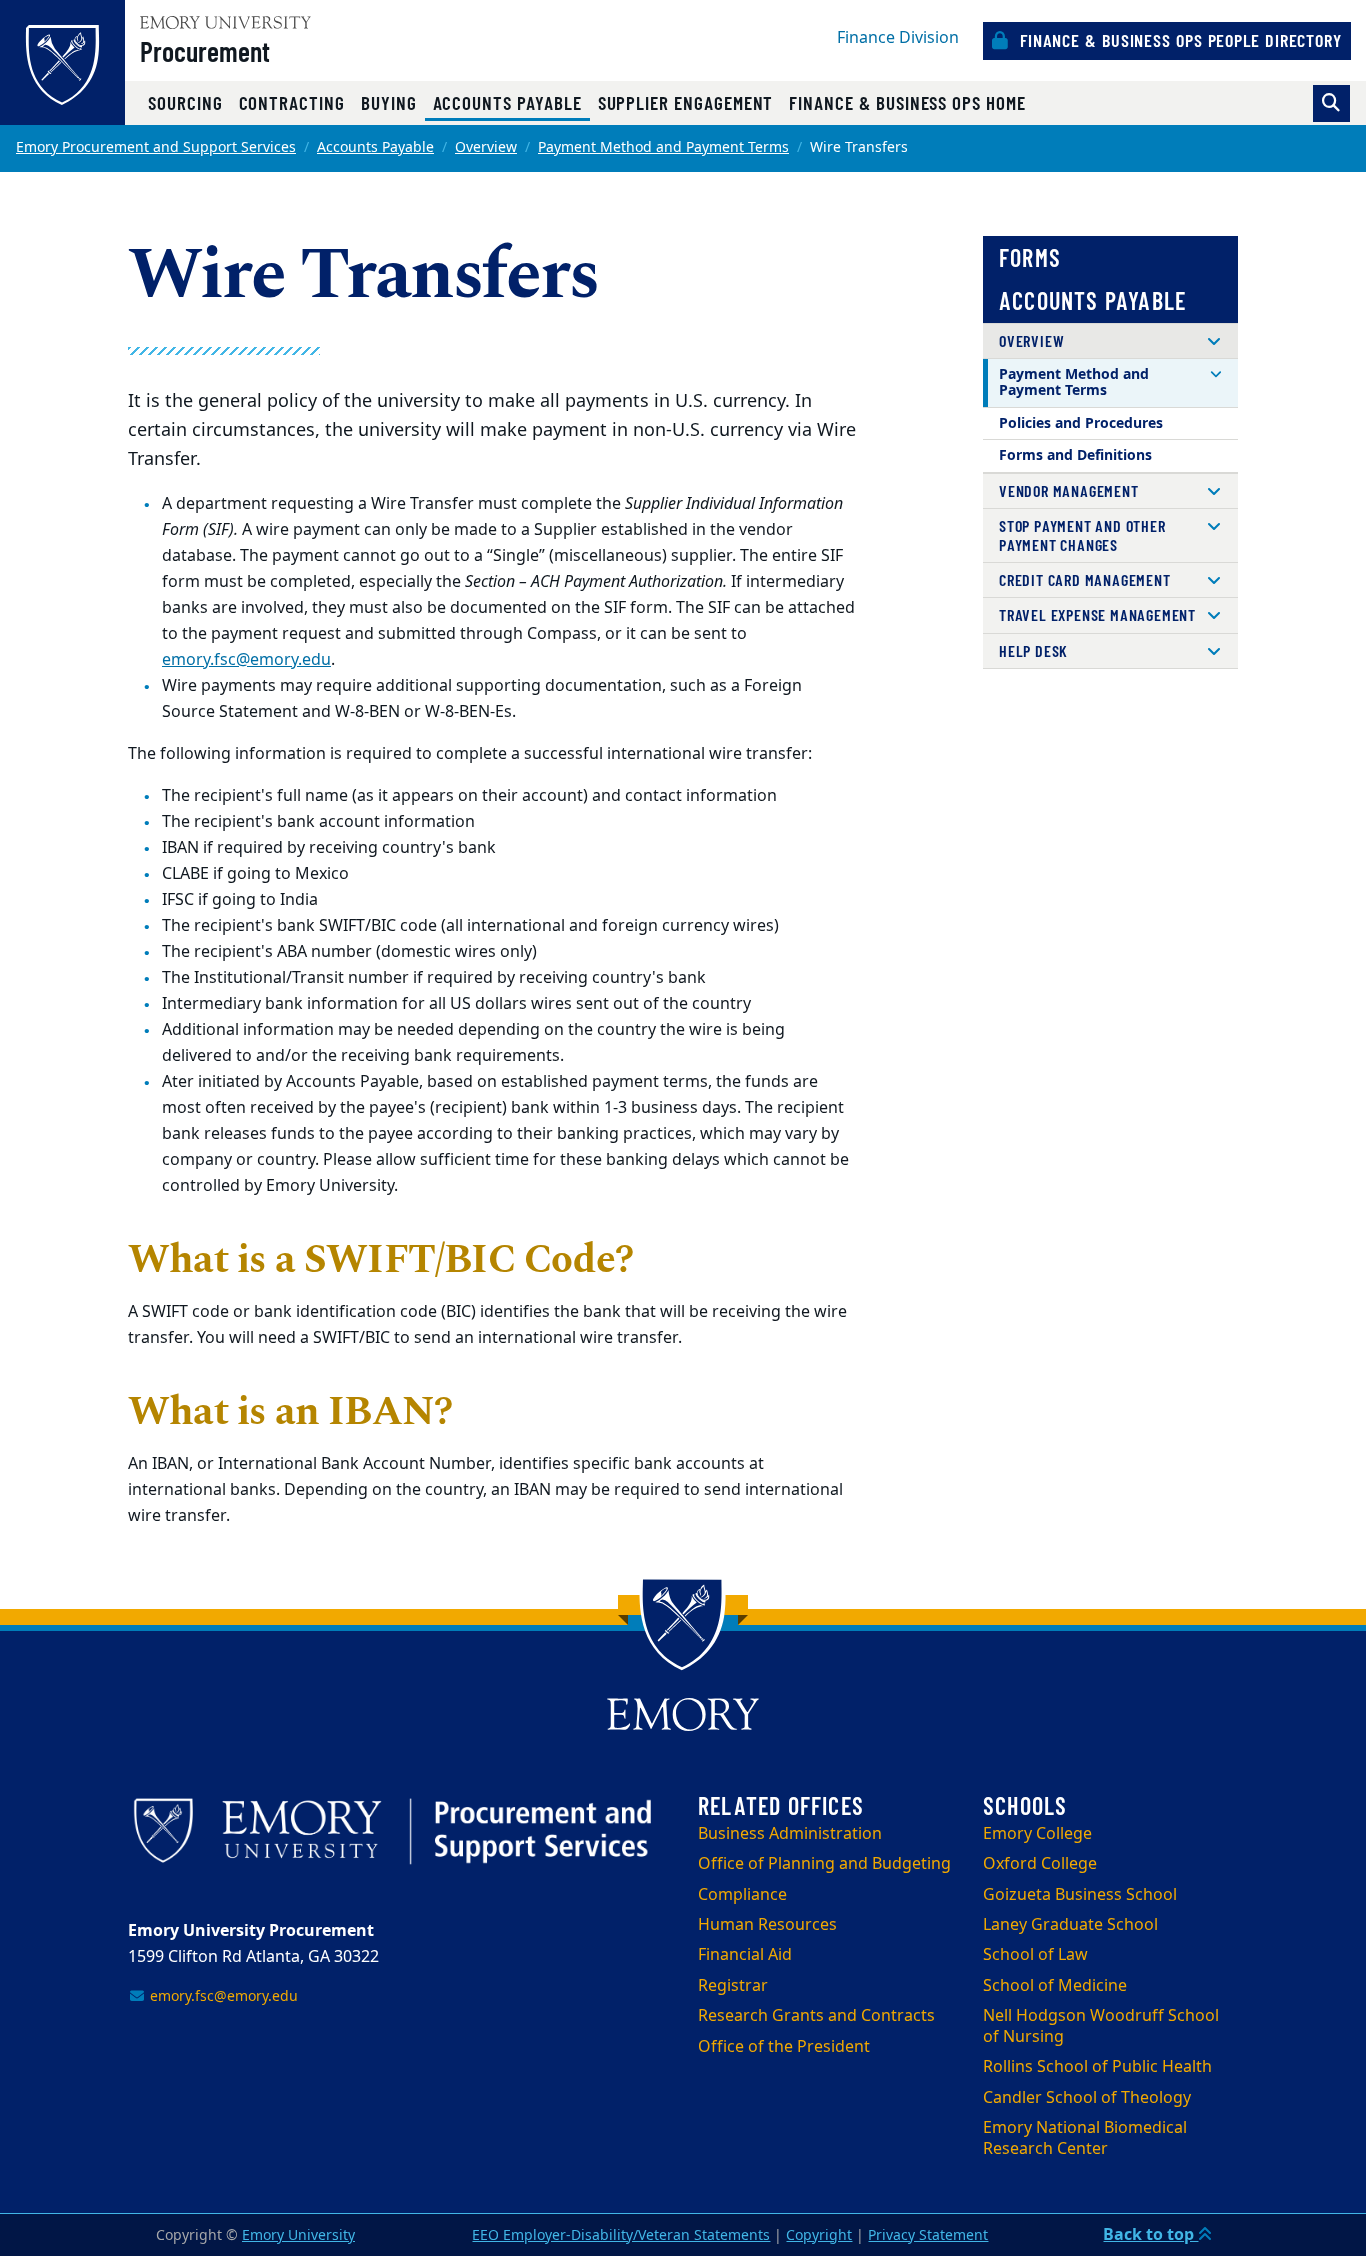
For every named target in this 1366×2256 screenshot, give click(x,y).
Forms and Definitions (1075, 455)
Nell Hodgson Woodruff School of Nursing (1101, 2026)
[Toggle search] (1331, 103)
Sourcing (185, 102)
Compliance (742, 1895)
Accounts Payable (511, 102)
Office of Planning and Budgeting (824, 1864)
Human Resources (767, 1925)
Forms (1030, 257)
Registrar (733, 1986)
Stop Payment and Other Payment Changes (1082, 534)
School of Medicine (1055, 1986)
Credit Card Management (1085, 579)
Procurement (205, 51)
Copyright (819, 2235)
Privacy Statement (928, 2235)
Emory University (298, 2235)
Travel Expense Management (1097, 614)
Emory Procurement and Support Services (156, 147)
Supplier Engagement (686, 102)
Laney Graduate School (1070, 1925)
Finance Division (898, 38)
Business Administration (790, 1834)
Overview (486, 147)
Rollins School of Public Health (1097, 2067)
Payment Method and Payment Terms (663, 147)
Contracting (292, 102)
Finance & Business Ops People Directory (1178, 40)
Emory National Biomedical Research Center (1085, 2138)
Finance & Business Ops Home (907, 102)
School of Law (1035, 1955)
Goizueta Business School (1080, 1895)
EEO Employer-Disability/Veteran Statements (621, 2235)
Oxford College (1040, 1864)
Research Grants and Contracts (816, 2016)
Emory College (1037, 1834)
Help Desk (1033, 650)
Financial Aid (745, 1955)
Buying (389, 102)
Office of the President (784, 2047)
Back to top (1150, 2235)
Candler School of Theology (1087, 2098)
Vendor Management (1069, 490)
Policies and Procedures (1081, 423)
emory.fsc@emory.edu (246, 660)
